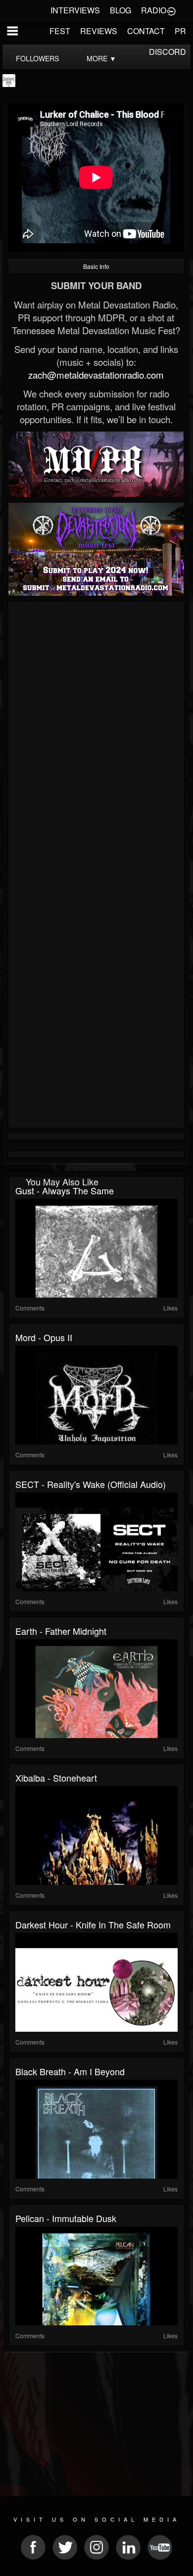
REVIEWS (99, 31)
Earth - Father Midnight (61, 1631)
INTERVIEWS (75, 10)
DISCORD (168, 52)
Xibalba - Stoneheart (56, 1778)
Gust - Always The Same (65, 1190)
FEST (60, 31)
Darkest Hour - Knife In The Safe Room (93, 1924)
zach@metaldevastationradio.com (96, 375)
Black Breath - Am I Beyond (70, 2071)
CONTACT (146, 31)
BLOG (121, 10)
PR (180, 31)
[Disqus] (96, 737)
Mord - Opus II (44, 1337)
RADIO (154, 10)
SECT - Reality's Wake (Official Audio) (91, 1484)
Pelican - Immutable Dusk (66, 2218)
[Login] (171, 10)
